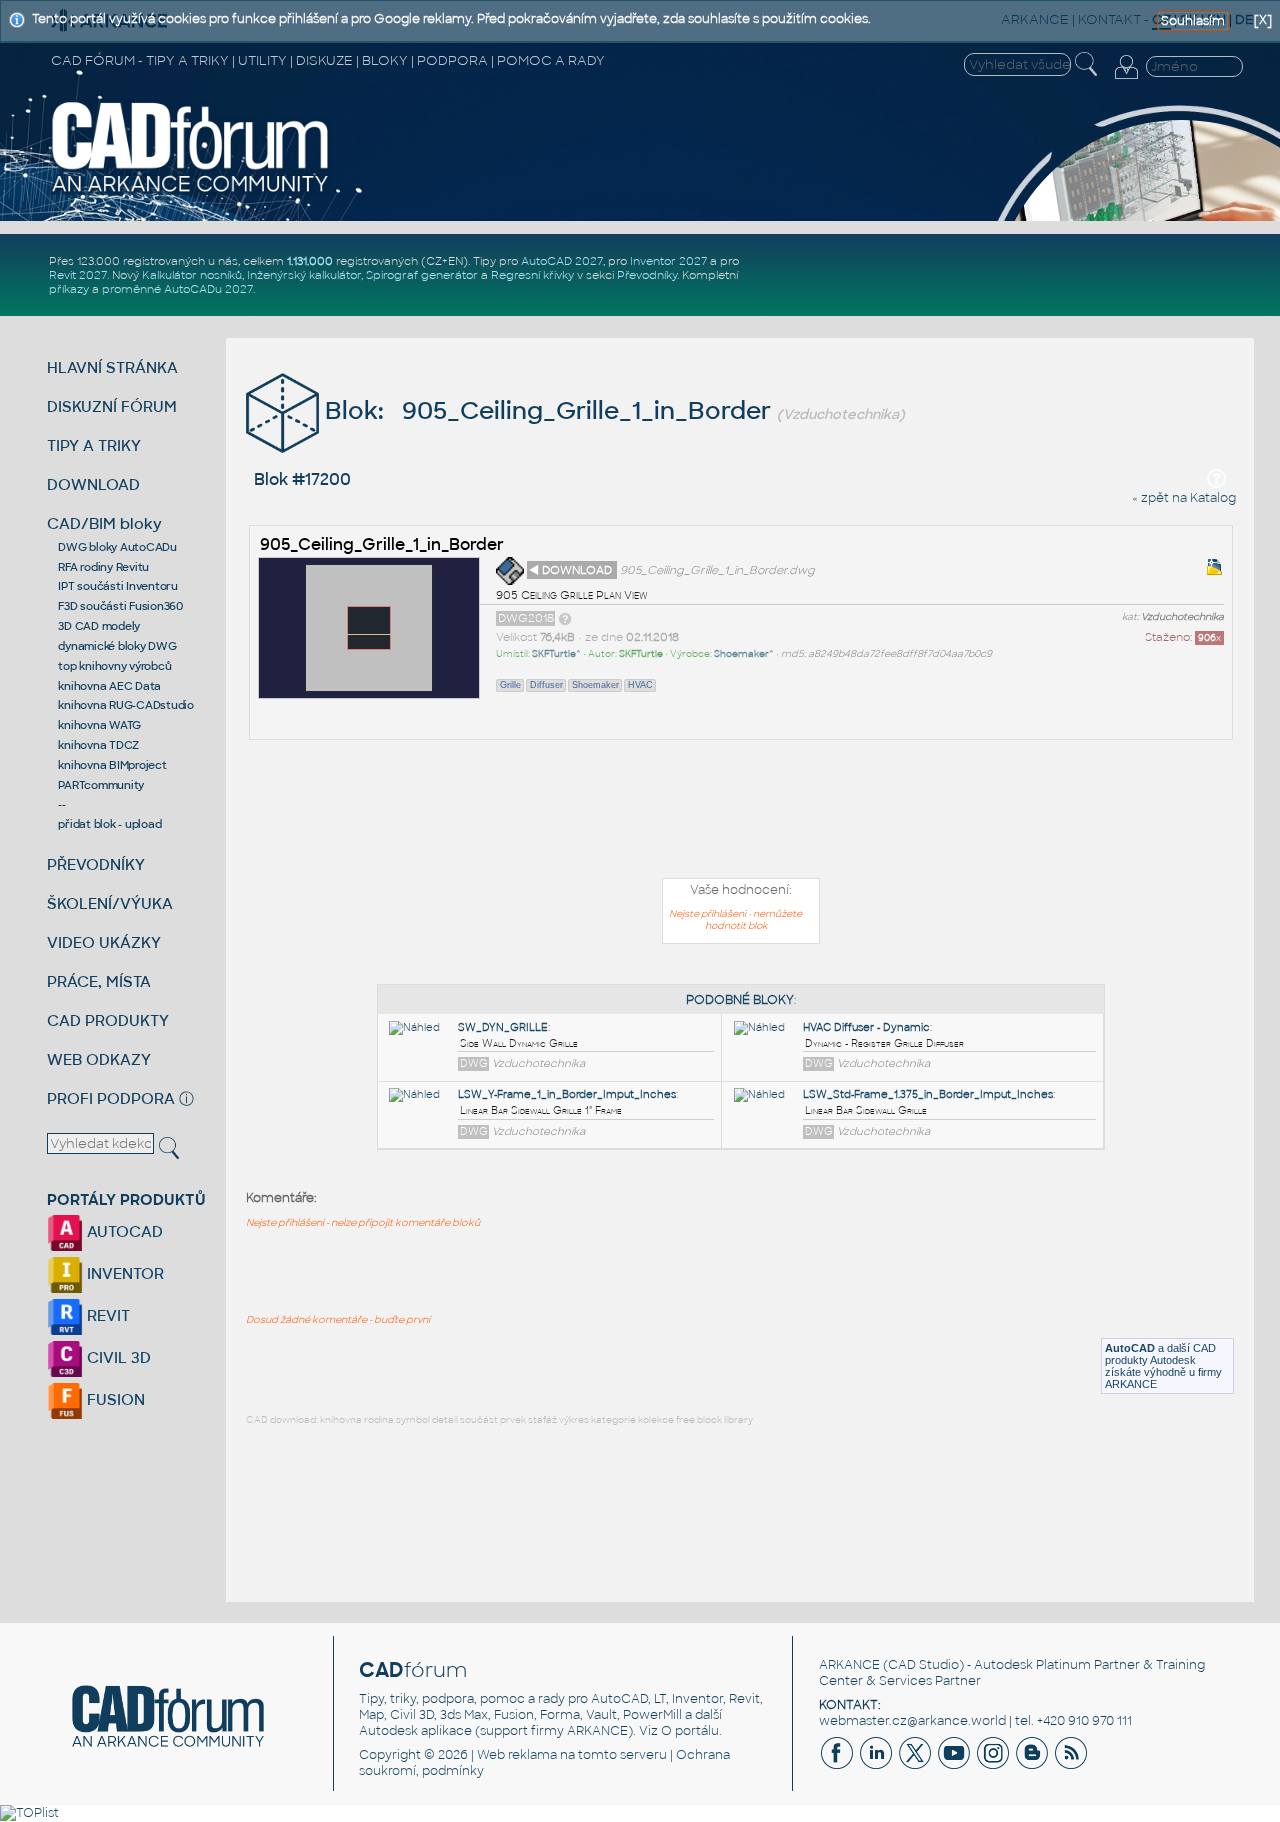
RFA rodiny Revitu (103, 567)
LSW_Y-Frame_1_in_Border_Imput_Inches (567, 1094)
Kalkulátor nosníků (192, 275)
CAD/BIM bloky (104, 523)
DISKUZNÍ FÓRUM (112, 406)
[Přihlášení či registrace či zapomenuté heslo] (1126, 79)
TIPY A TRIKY (94, 445)
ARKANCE (849, 1665)
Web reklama (517, 1755)
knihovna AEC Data (109, 686)
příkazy (69, 289)
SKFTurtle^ (556, 654)
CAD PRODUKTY (108, 1020)
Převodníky (647, 275)
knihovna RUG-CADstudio (126, 705)
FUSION (114, 1399)
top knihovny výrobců (114, 666)
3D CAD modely (99, 626)
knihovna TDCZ (98, 745)
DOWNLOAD (93, 484)
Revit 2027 (78, 275)
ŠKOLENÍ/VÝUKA (110, 903)
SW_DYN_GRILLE (503, 1027)
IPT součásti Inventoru (118, 586)
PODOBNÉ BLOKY (740, 1000)
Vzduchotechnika (1182, 617)
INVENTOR (123, 1273)
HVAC (640, 685)
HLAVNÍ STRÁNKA (112, 367)
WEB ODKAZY (99, 1059)
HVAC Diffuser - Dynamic (866, 1027)
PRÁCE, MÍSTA (99, 981)
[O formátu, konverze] (565, 618)
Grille (510, 685)
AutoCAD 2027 (562, 261)
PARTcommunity (101, 785)
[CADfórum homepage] (191, 191)
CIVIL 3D (117, 1357)
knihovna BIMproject (112, 765)
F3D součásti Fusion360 (120, 606)
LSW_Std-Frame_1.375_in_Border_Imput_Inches (928, 1094)
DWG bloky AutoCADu (117, 547)
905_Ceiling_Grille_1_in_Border (382, 544)
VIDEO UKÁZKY (104, 942)
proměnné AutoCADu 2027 (177, 289)
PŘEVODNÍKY (96, 864)
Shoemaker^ (744, 654)
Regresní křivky (532, 275)
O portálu (690, 1731)
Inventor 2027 (668, 261)
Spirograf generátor (422, 275)
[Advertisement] (741, 813)
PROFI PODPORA (111, 1098)
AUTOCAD (123, 1231)
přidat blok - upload (109, 824)
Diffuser (546, 685)
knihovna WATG (99, 725)
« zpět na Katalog (1184, 498)
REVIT (106, 1315)
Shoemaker (595, 685)
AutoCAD (1130, 1348)
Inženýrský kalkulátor (304, 275)
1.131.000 (310, 261)
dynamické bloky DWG (117, 646)
